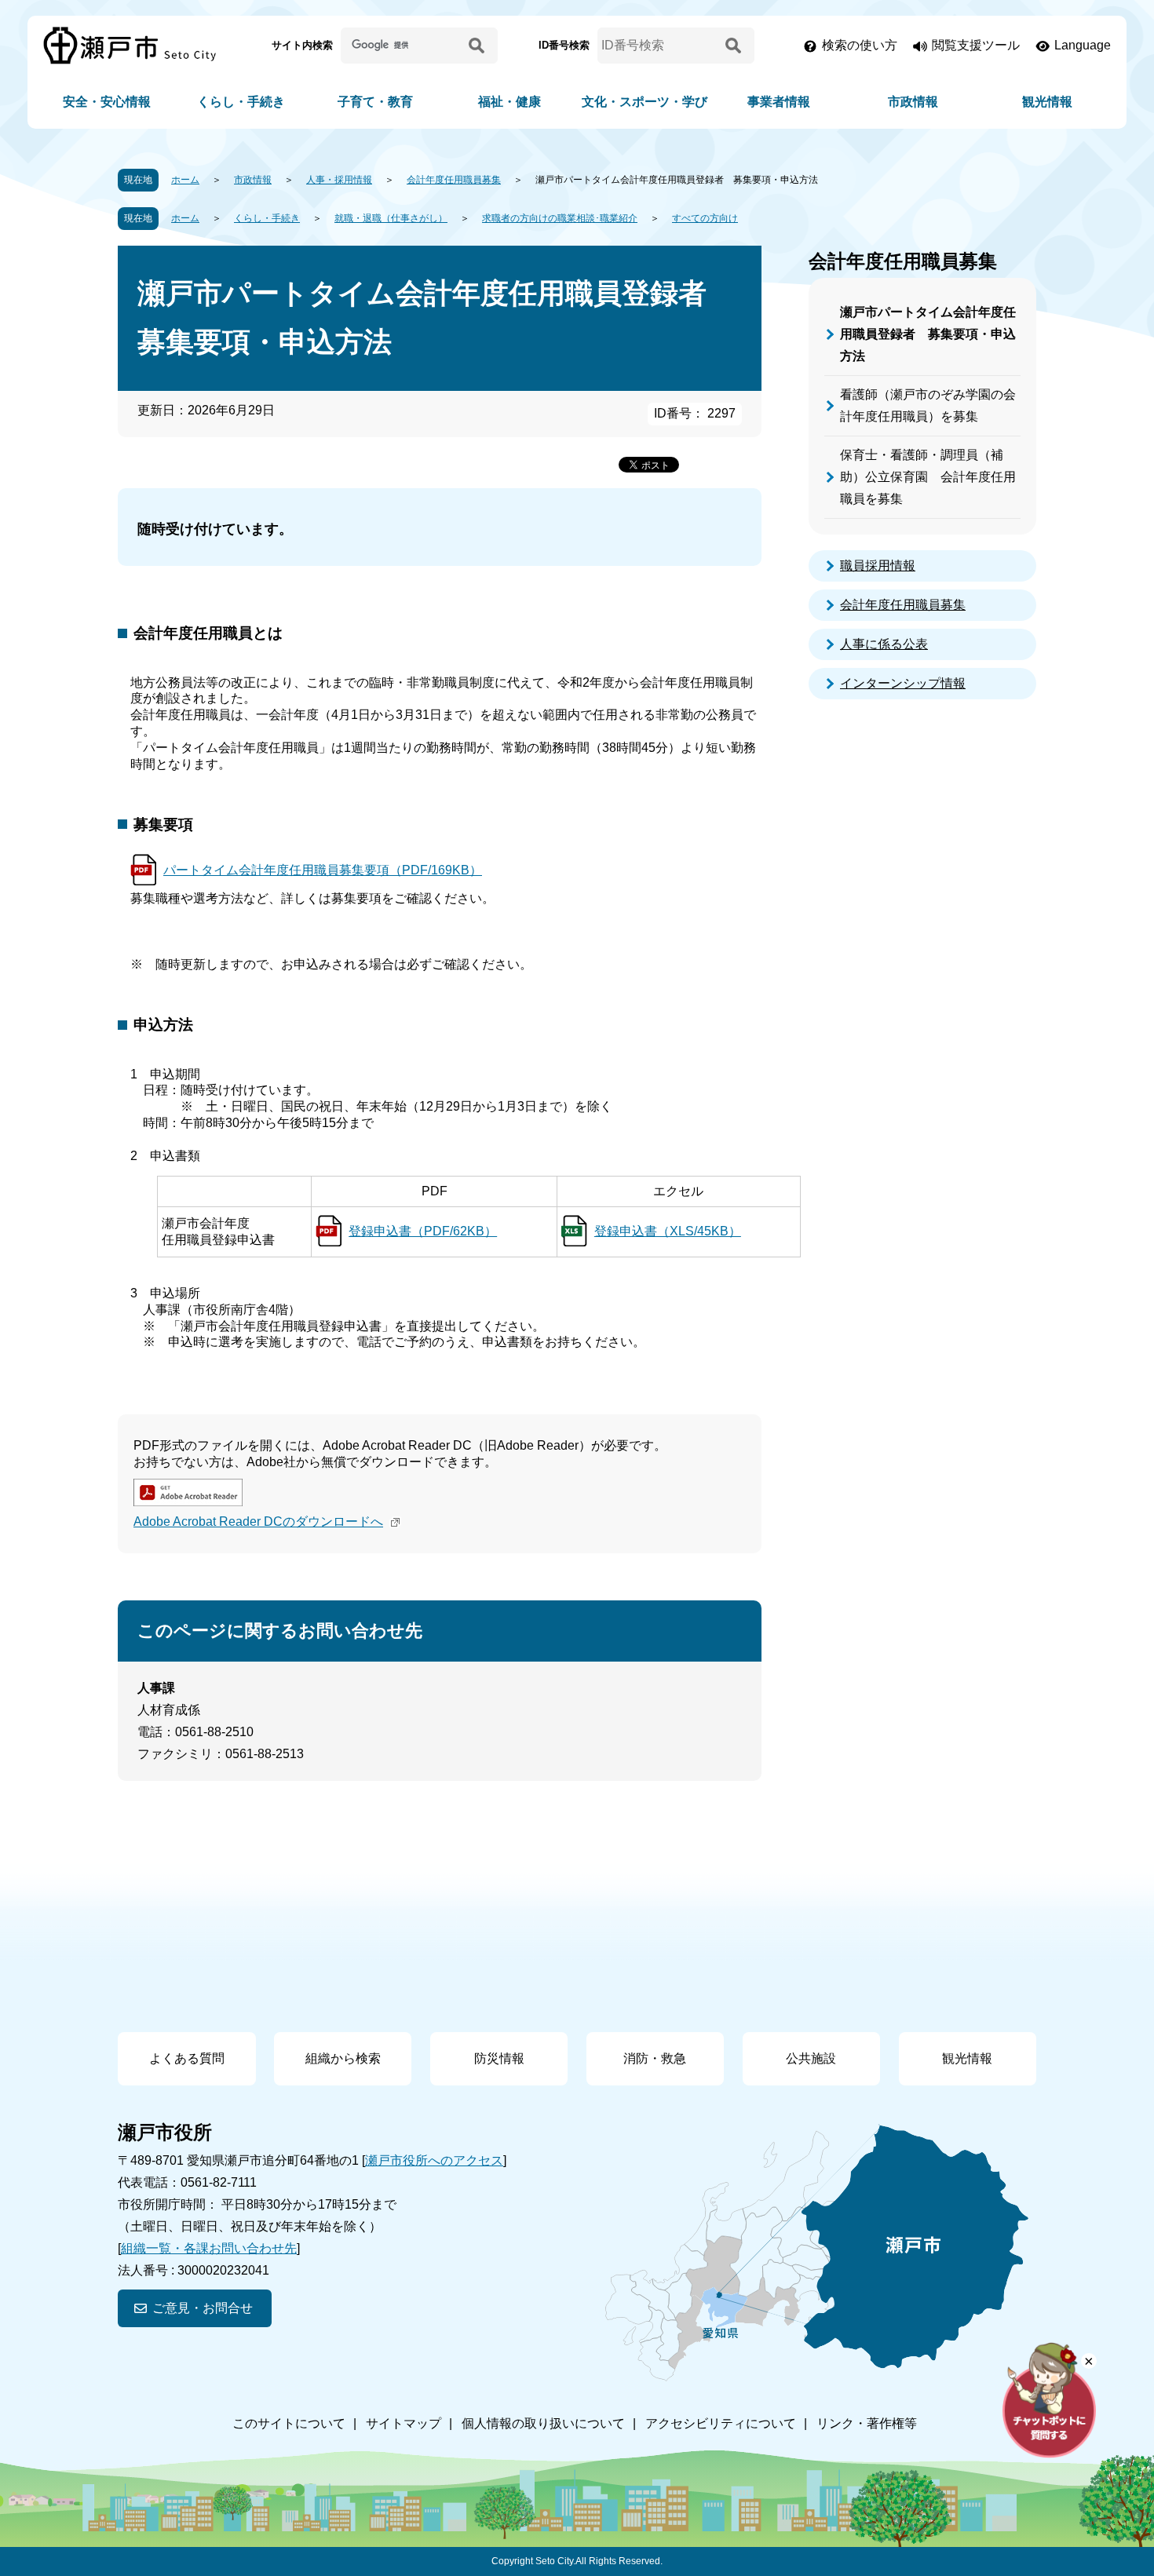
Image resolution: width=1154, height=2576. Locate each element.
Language (1083, 45)
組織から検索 (343, 2058)
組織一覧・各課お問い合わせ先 (209, 2248)
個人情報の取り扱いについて (543, 2423)
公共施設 (811, 2058)
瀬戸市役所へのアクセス (434, 2160)
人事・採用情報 (339, 180)
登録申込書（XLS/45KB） (668, 1231)
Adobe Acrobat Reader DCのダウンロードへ (258, 1522)
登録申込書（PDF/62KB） (423, 1231)
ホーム (185, 180)
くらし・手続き (241, 102)
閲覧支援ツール (976, 45)
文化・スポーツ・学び (645, 102)
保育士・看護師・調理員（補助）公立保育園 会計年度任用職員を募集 (928, 477)
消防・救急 (655, 2058)
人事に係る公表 (884, 644)
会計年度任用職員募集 (454, 180)
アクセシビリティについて (721, 2423)
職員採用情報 (878, 566)
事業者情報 (779, 102)
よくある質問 (187, 2058)
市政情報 (913, 102)
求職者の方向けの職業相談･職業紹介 (560, 218)
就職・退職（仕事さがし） (391, 218)
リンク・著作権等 (867, 2423)
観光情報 (1047, 102)
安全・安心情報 (107, 102)
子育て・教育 (375, 102)
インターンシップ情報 (903, 683)
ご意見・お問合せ (203, 2308)
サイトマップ (404, 2423)
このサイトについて (289, 2423)
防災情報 (499, 2058)
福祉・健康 (509, 102)
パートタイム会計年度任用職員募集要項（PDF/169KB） (323, 870)
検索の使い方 (860, 45)
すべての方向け (705, 218)
